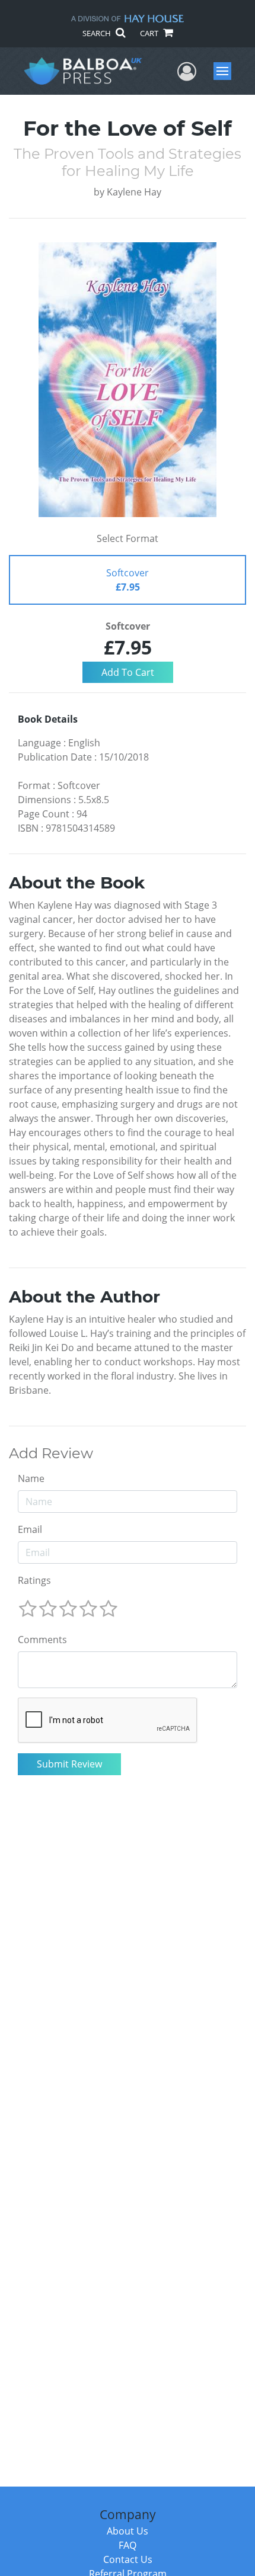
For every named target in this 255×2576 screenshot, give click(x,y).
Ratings (34, 1580)
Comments (42, 1640)
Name (31, 1478)
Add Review (51, 1454)
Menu (226, 71)
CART (150, 33)
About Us (128, 2531)
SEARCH (98, 33)
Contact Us (128, 2559)
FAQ (128, 2545)
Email (30, 1529)
